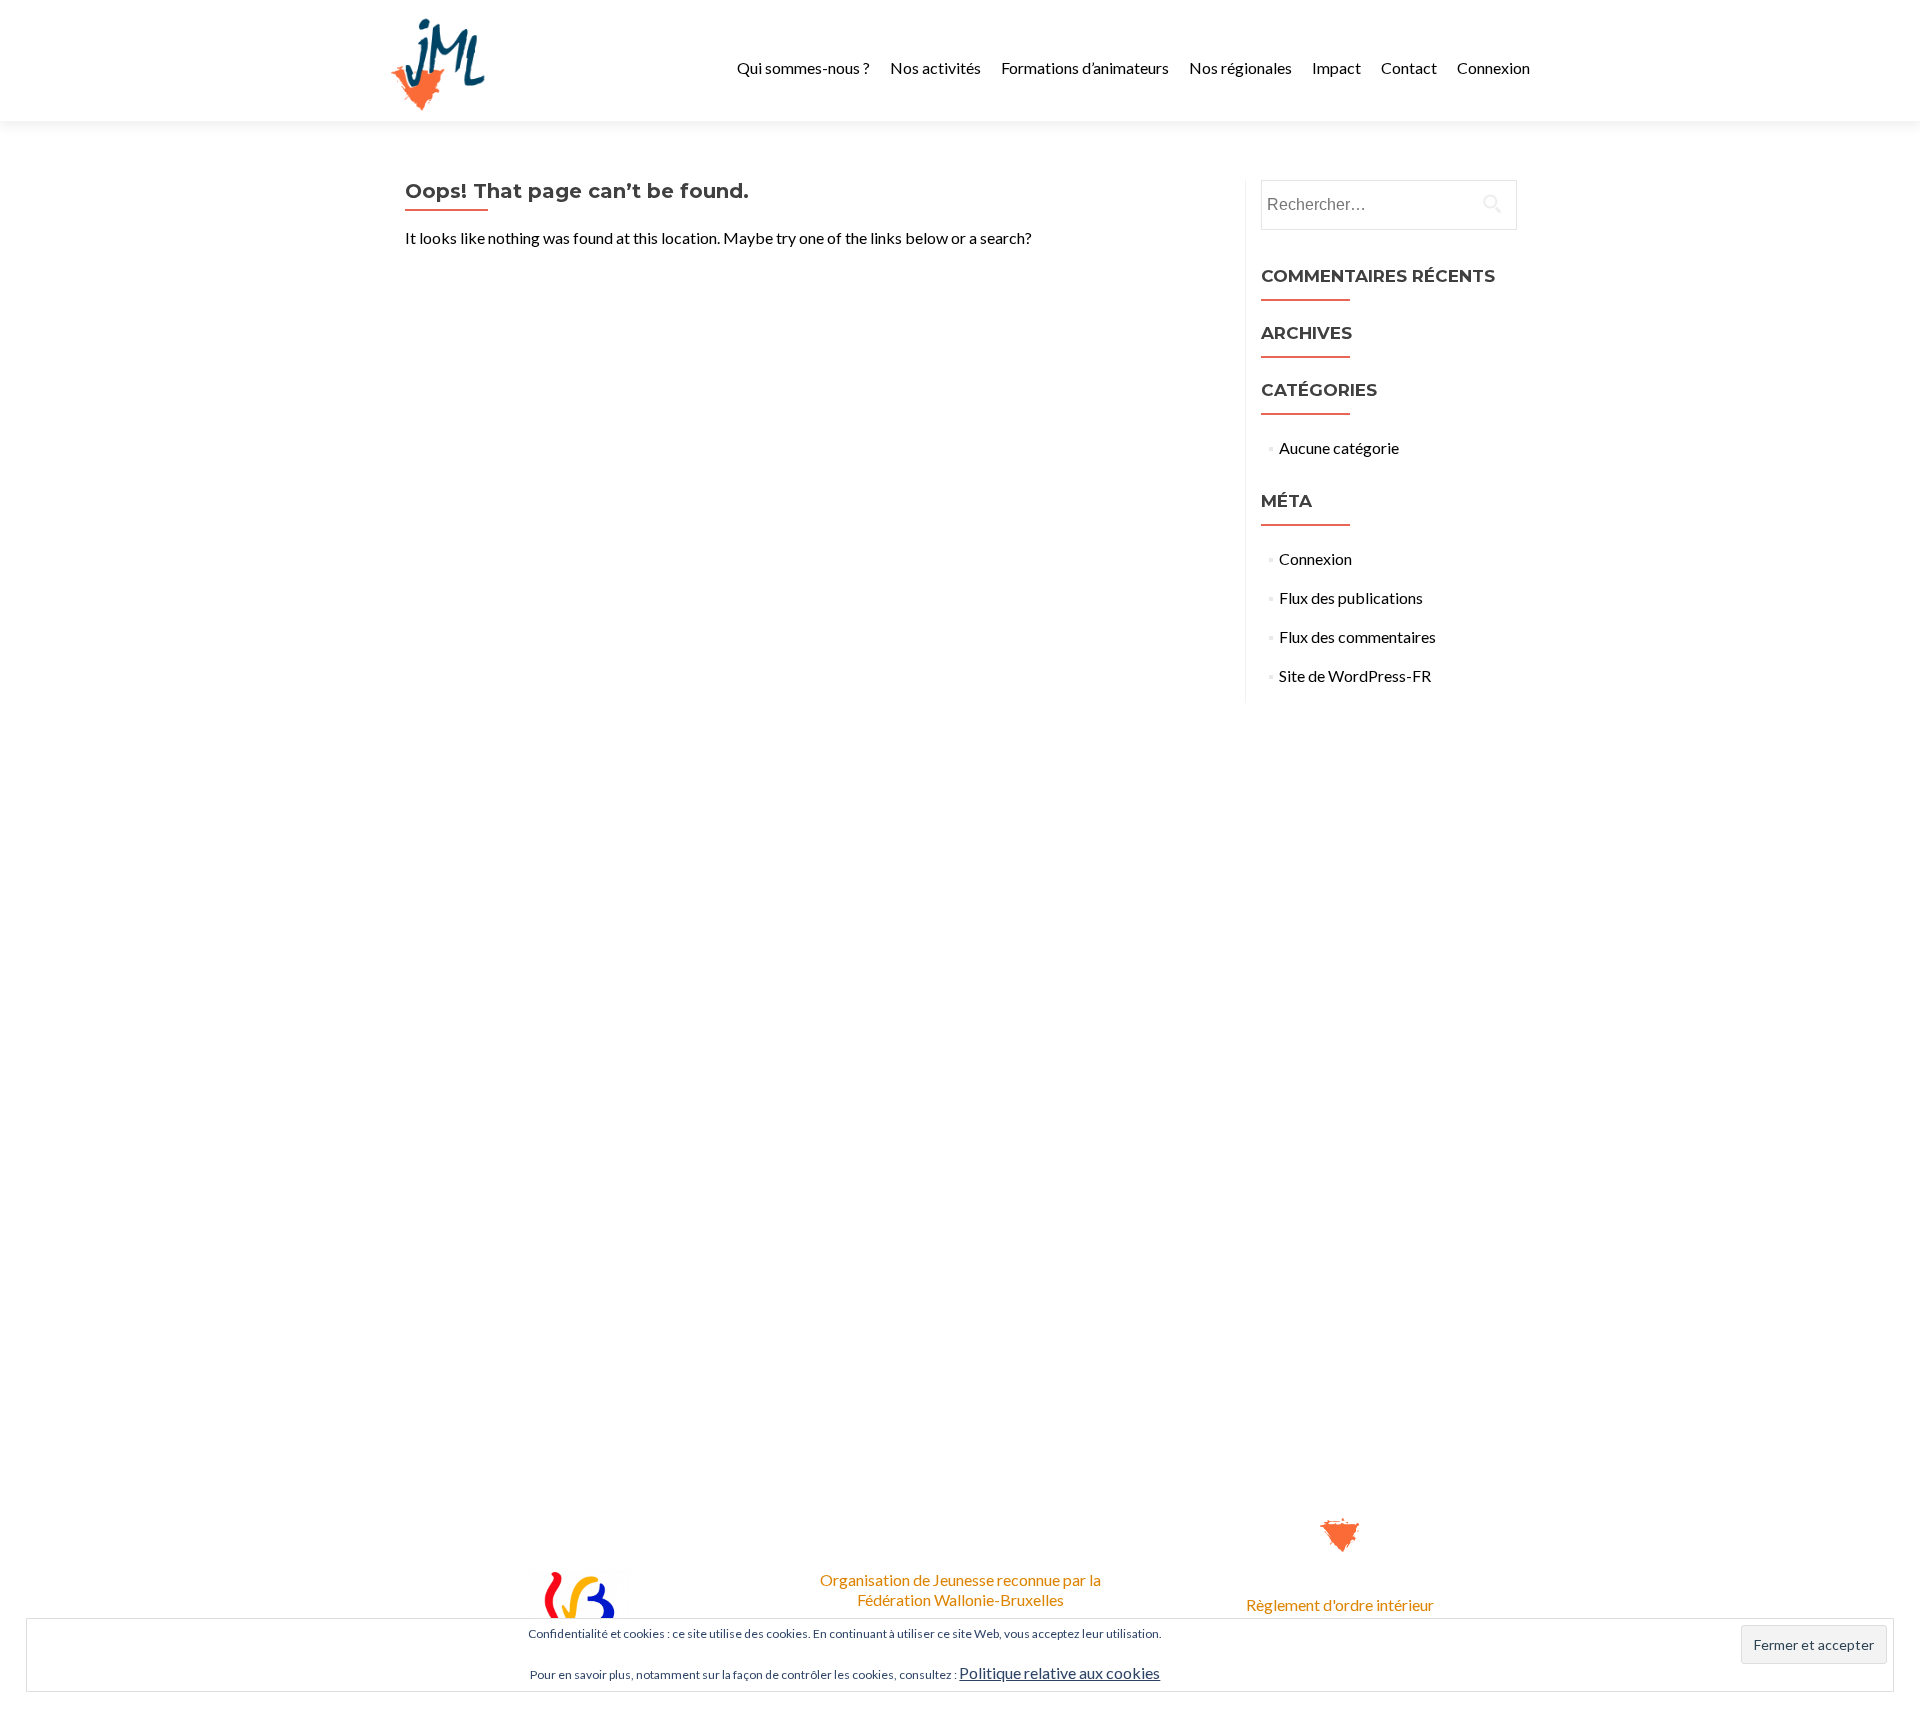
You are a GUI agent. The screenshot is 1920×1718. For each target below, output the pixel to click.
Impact (1336, 67)
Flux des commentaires (1357, 636)
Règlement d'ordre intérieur (1340, 1604)
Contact (1409, 67)
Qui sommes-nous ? (803, 67)
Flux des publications (1351, 597)
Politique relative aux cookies (1059, 1672)
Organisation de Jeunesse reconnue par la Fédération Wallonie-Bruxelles (960, 1589)
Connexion (1493, 67)
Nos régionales (1240, 67)
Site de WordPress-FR (1355, 675)
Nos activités (935, 67)
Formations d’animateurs (1085, 67)
